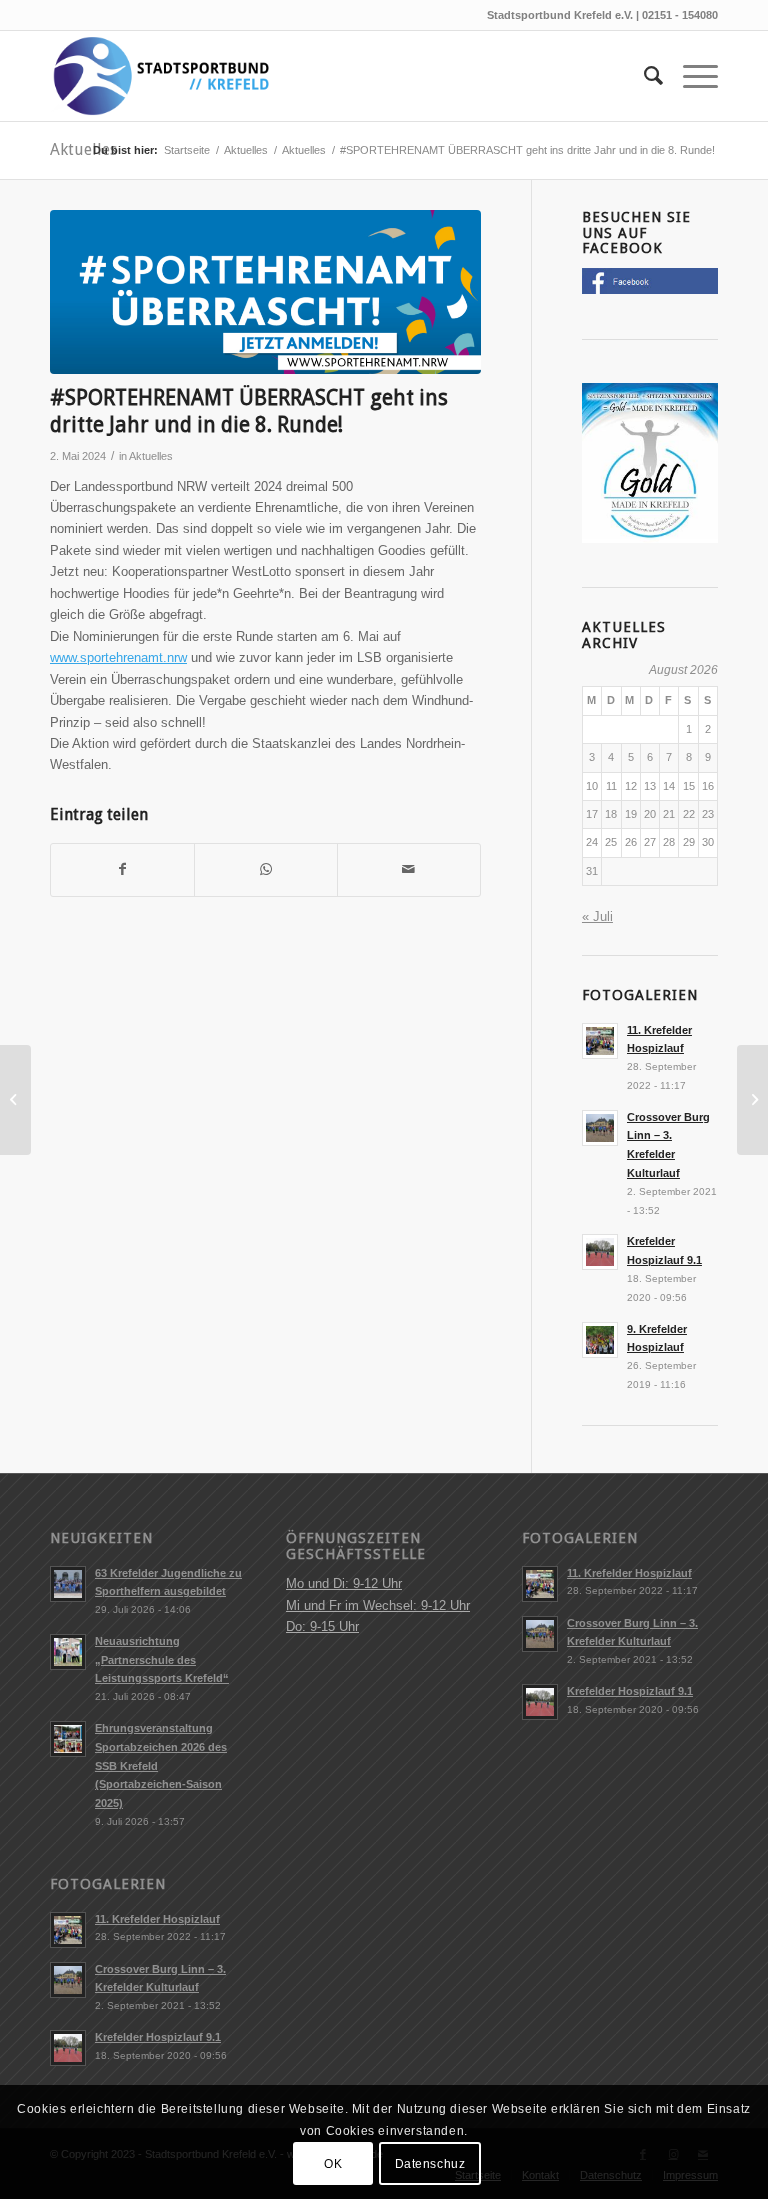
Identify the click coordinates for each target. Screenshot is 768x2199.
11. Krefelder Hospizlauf (157, 1919)
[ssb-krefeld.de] (160, 76)
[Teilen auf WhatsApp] (266, 869)
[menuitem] (643, 76)
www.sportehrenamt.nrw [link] (118, 657)
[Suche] (643, 76)
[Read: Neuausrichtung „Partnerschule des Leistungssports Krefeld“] (68, 1652)
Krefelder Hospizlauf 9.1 (158, 2037)
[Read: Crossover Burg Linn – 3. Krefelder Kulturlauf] (600, 1128)
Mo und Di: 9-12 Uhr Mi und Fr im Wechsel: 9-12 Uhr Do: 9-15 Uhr (378, 1605)
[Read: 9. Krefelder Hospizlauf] (600, 1340)
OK (333, 2164)
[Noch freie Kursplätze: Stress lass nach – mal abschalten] (15, 1100)
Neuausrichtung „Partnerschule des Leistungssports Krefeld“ (162, 1660)
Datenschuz (430, 2164)
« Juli (597, 916)
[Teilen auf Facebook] (122, 869)
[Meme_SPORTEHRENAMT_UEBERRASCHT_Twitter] (265, 292)
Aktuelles (83, 149)
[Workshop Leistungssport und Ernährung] (752, 1100)
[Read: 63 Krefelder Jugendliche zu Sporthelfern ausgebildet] (68, 1584)
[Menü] (690, 76)
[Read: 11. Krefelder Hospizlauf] (600, 1041)
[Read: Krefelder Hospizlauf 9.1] (600, 1252)
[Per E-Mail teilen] (409, 869)
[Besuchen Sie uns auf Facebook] (650, 289)
